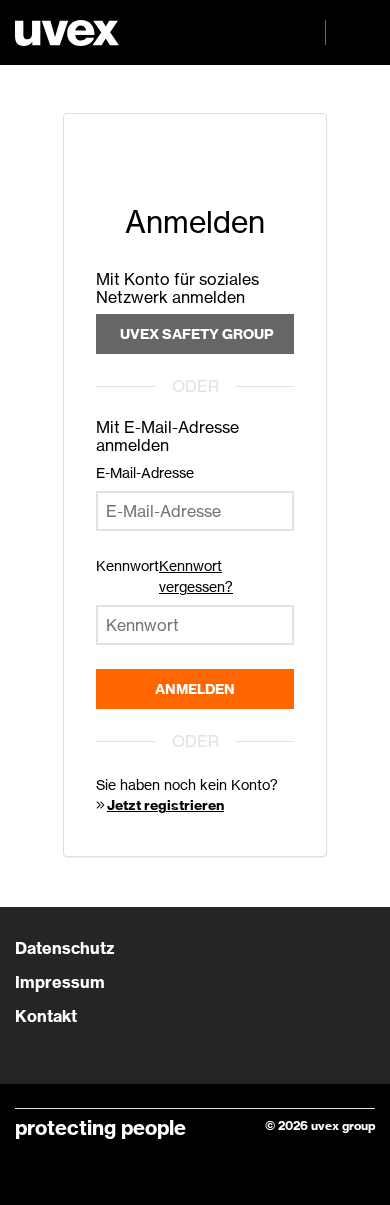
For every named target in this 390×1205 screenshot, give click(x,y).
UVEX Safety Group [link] (197, 334)
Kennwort (127, 565)
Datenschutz (65, 948)
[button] (350, 32)
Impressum (60, 982)
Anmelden (195, 689)
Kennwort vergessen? (196, 576)
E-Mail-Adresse (145, 472)
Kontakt (46, 1016)
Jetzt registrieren (165, 805)
